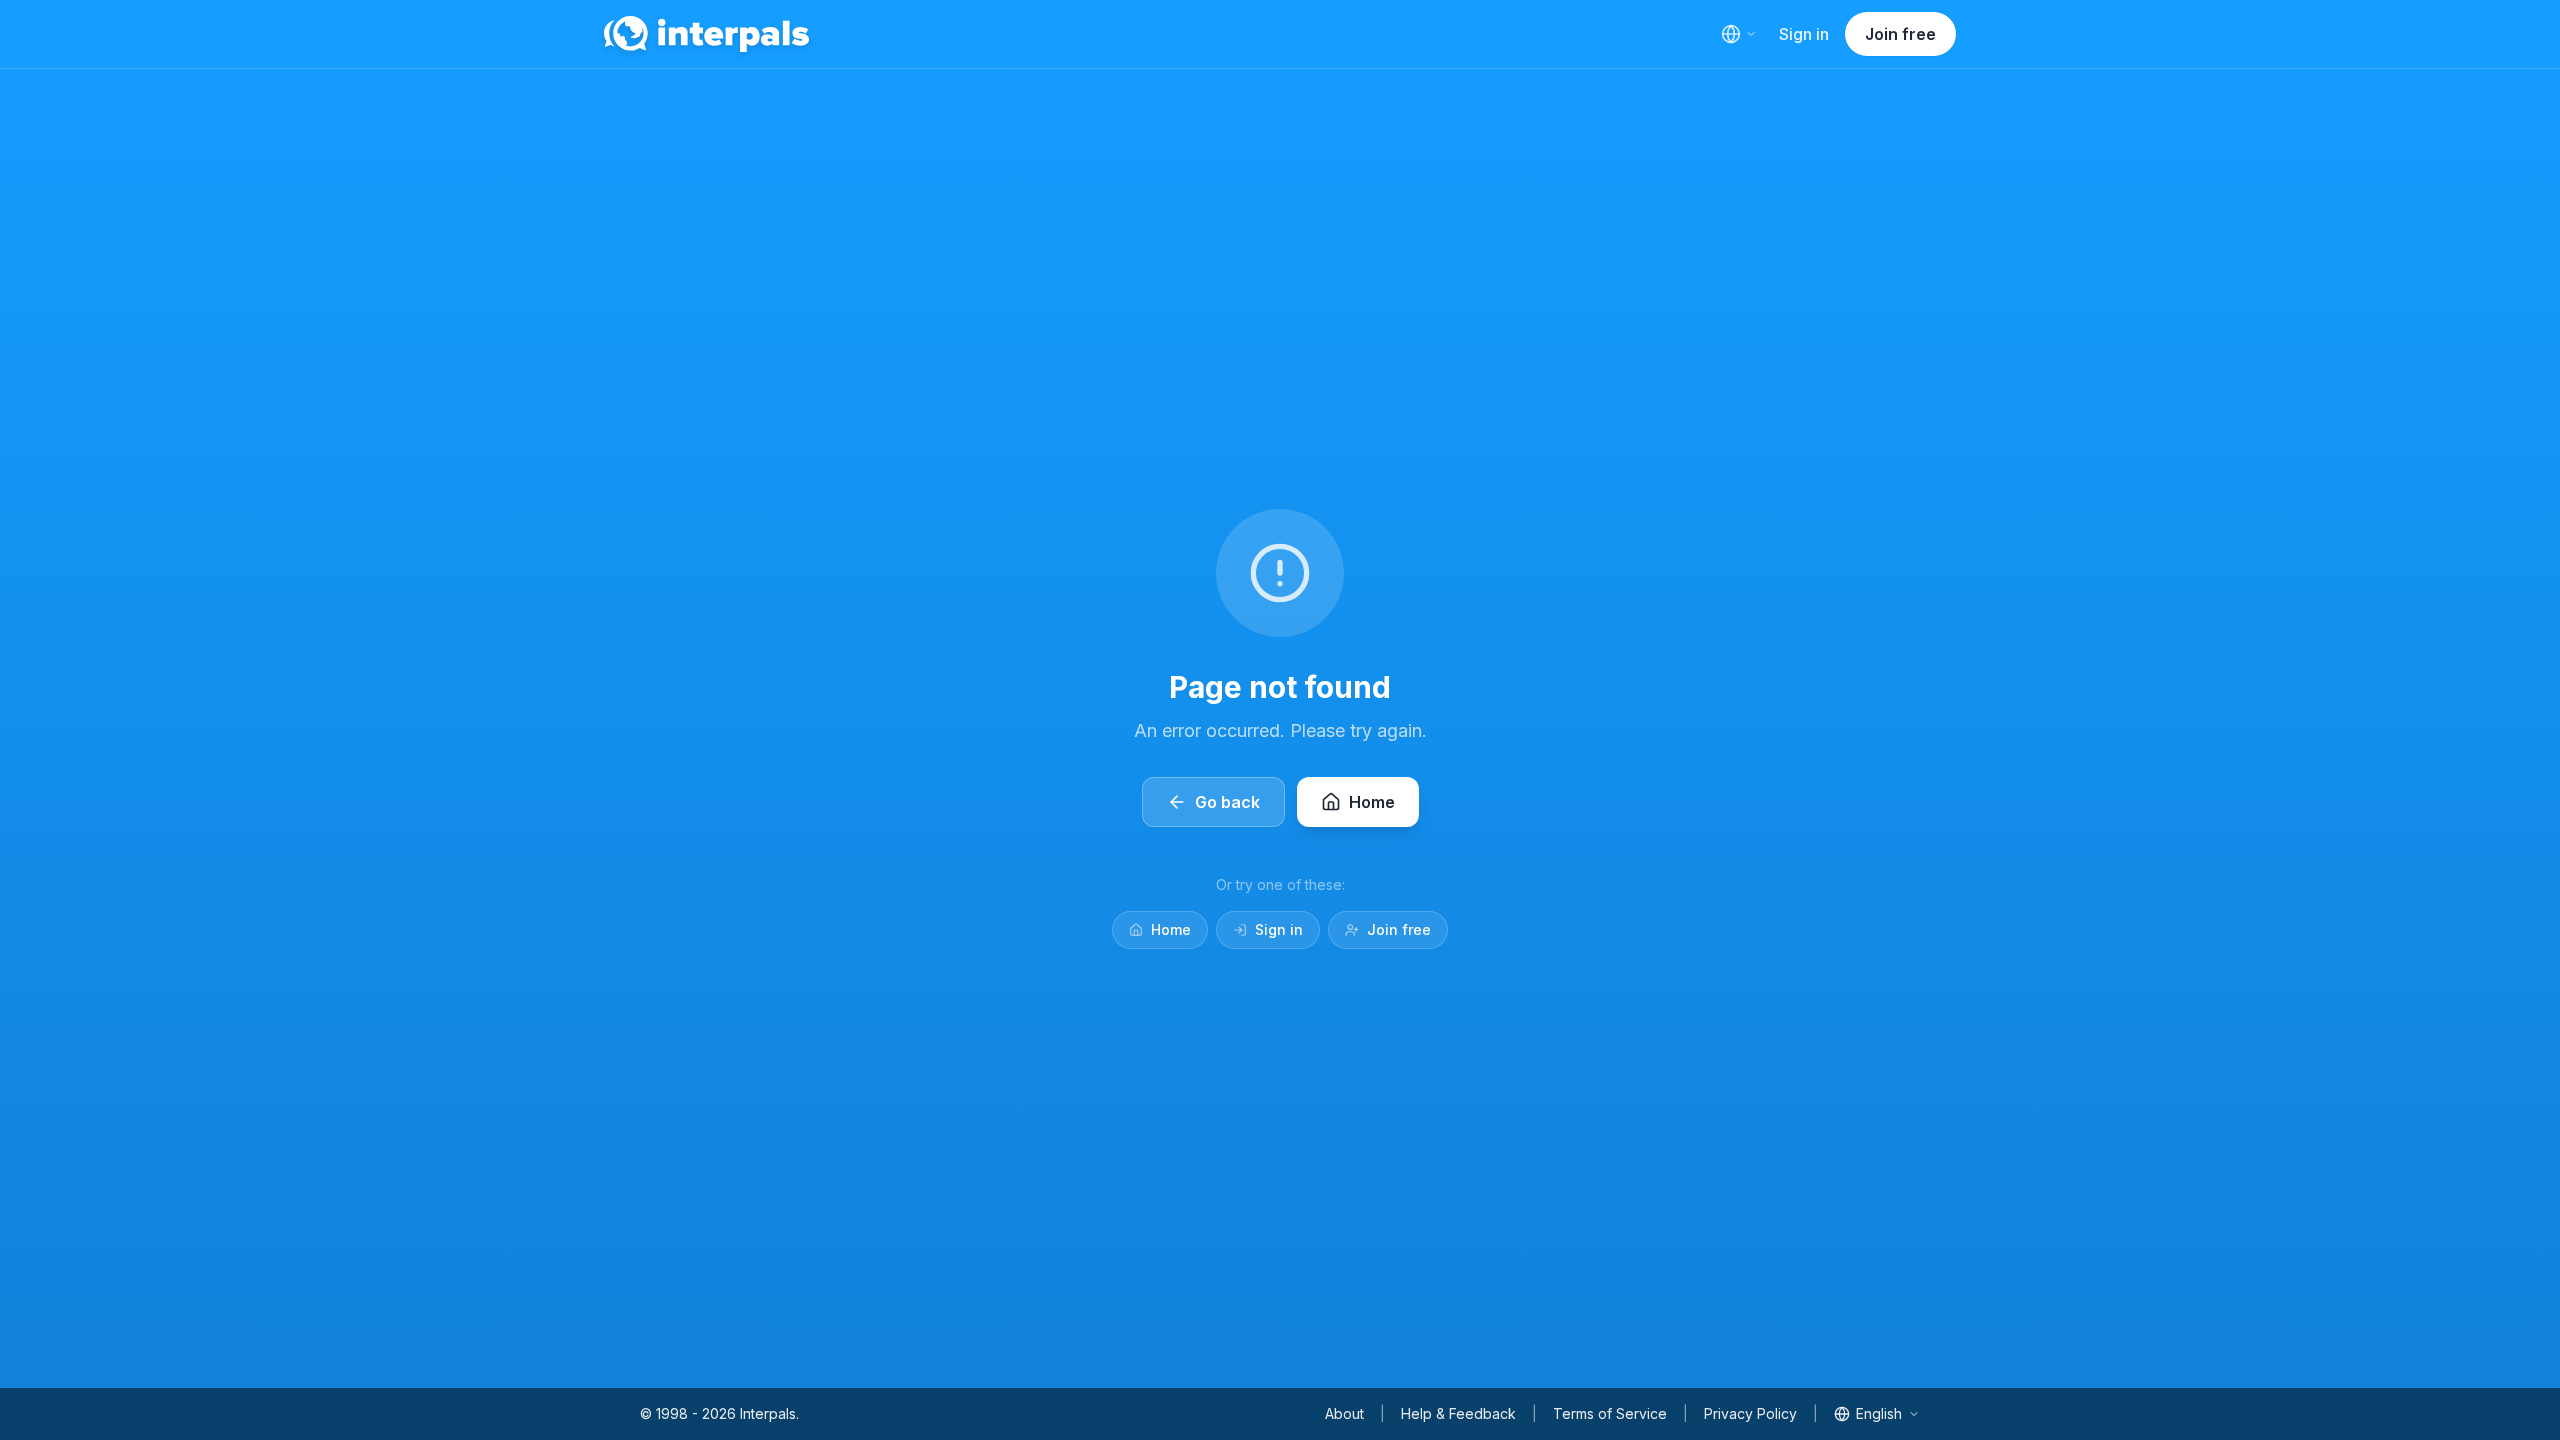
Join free (1900, 34)
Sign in (1804, 34)
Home (1171, 929)
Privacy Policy (1750, 1413)
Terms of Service (1610, 1413)
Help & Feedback (1458, 1413)
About (1344, 1413)
